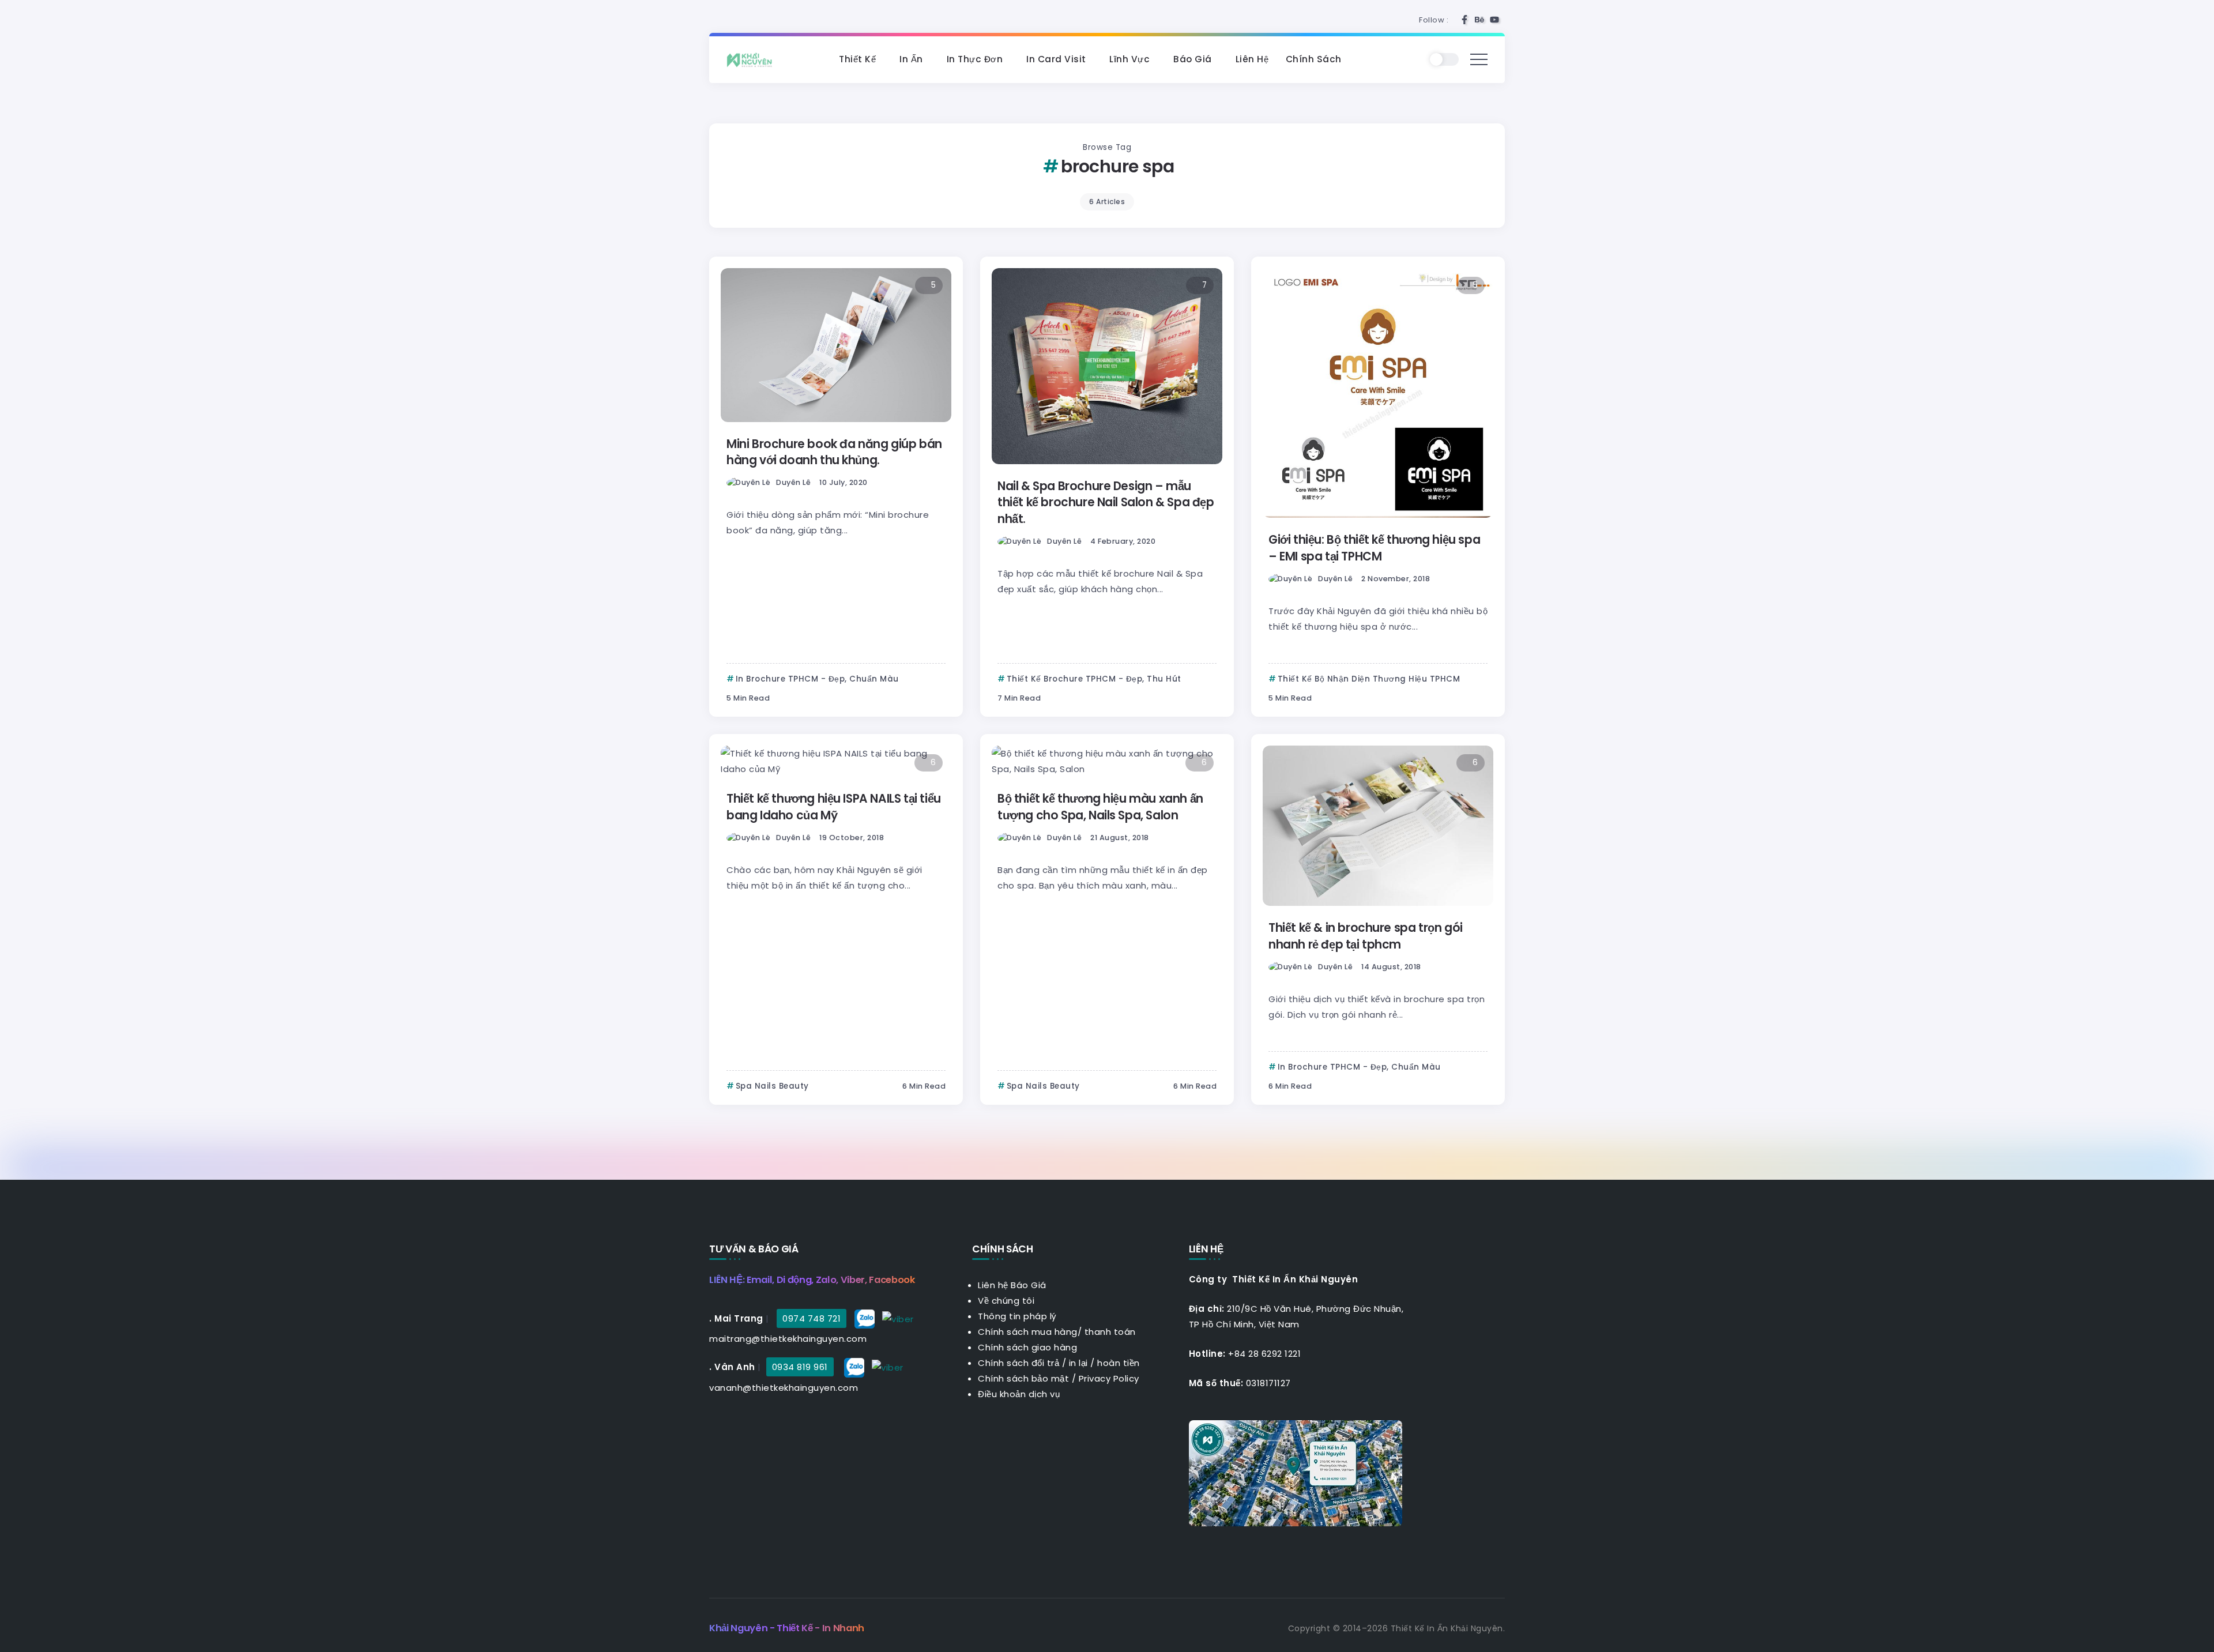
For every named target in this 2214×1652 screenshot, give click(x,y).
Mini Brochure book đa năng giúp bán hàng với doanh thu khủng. (834, 452)
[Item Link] (836, 345)
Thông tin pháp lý (1017, 1316)
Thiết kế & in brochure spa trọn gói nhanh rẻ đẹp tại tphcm (1366, 936)
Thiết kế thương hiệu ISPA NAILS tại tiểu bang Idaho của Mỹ (834, 807)
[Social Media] (1464, 20)
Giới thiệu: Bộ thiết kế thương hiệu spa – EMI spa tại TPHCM (1374, 548)
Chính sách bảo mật (1023, 1378)
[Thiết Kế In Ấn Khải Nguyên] (752, 59)
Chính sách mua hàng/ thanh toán (1057, 1332)
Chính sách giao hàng (1027, 1347)
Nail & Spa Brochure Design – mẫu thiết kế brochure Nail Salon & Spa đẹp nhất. (1106, 503)
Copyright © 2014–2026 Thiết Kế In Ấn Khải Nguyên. (1397, 1628)
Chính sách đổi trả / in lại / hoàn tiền (1059, 1363)
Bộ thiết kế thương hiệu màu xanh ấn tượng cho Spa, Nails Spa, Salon (1100, 807)
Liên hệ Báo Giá (1012, 1285)
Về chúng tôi (1006, 1301)
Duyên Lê (793, 482)
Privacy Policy (1109, 1378)
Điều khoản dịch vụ (1019, 1394)
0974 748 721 (812, 1318)
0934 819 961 (800, 1367)
